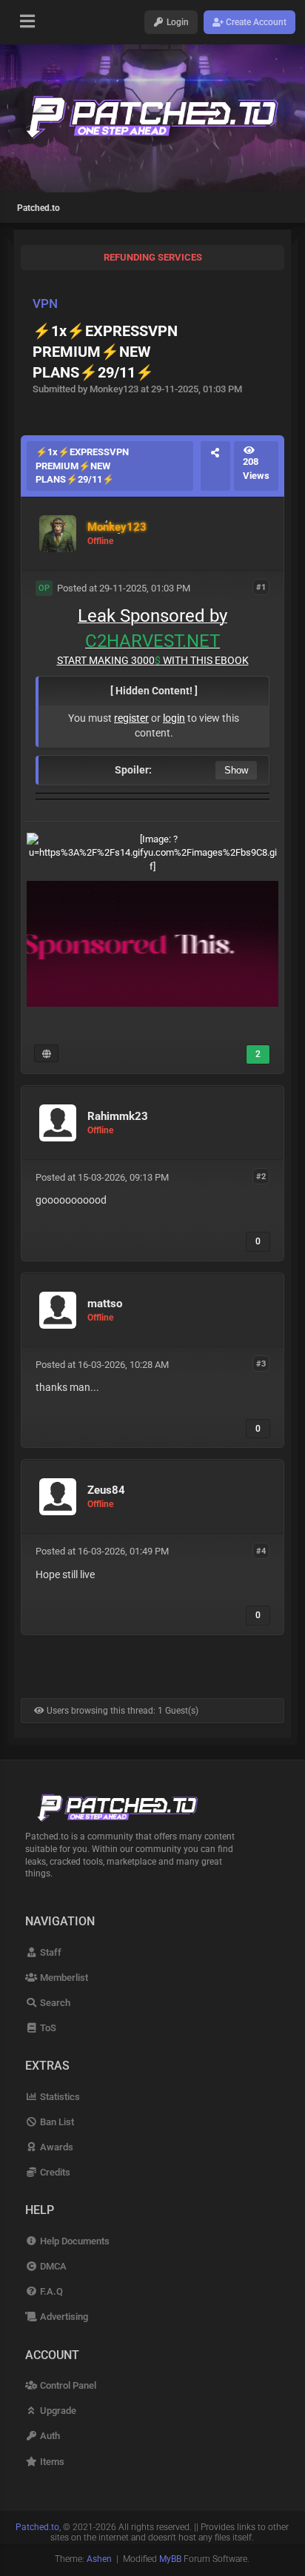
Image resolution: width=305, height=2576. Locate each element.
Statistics (58, 2097)
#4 (261, 1550)
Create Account (255, 22)
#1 (261, 587)
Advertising (63, 2317)
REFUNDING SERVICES (153, 257)
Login (177, 22)
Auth (48, 2436)
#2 (261, 1177)
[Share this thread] (215, 466)
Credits (54, 2172)
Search (54, 2003)
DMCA (52, 2266)
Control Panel (67, 2385)
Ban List (56, 2122)
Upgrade (57, 2411)
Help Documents (73, 2241)
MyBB (170, 2559)
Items (51, 2462)
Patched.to (38, 208)
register (131, 718)
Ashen (99, 2559)
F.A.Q (50, 2291)
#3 (261, 1364)
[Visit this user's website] (46, 1053)
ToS (47, 2028)
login (174, 718)
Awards (55, 2147)
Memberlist (63, 1978)
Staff (49, 1952)
